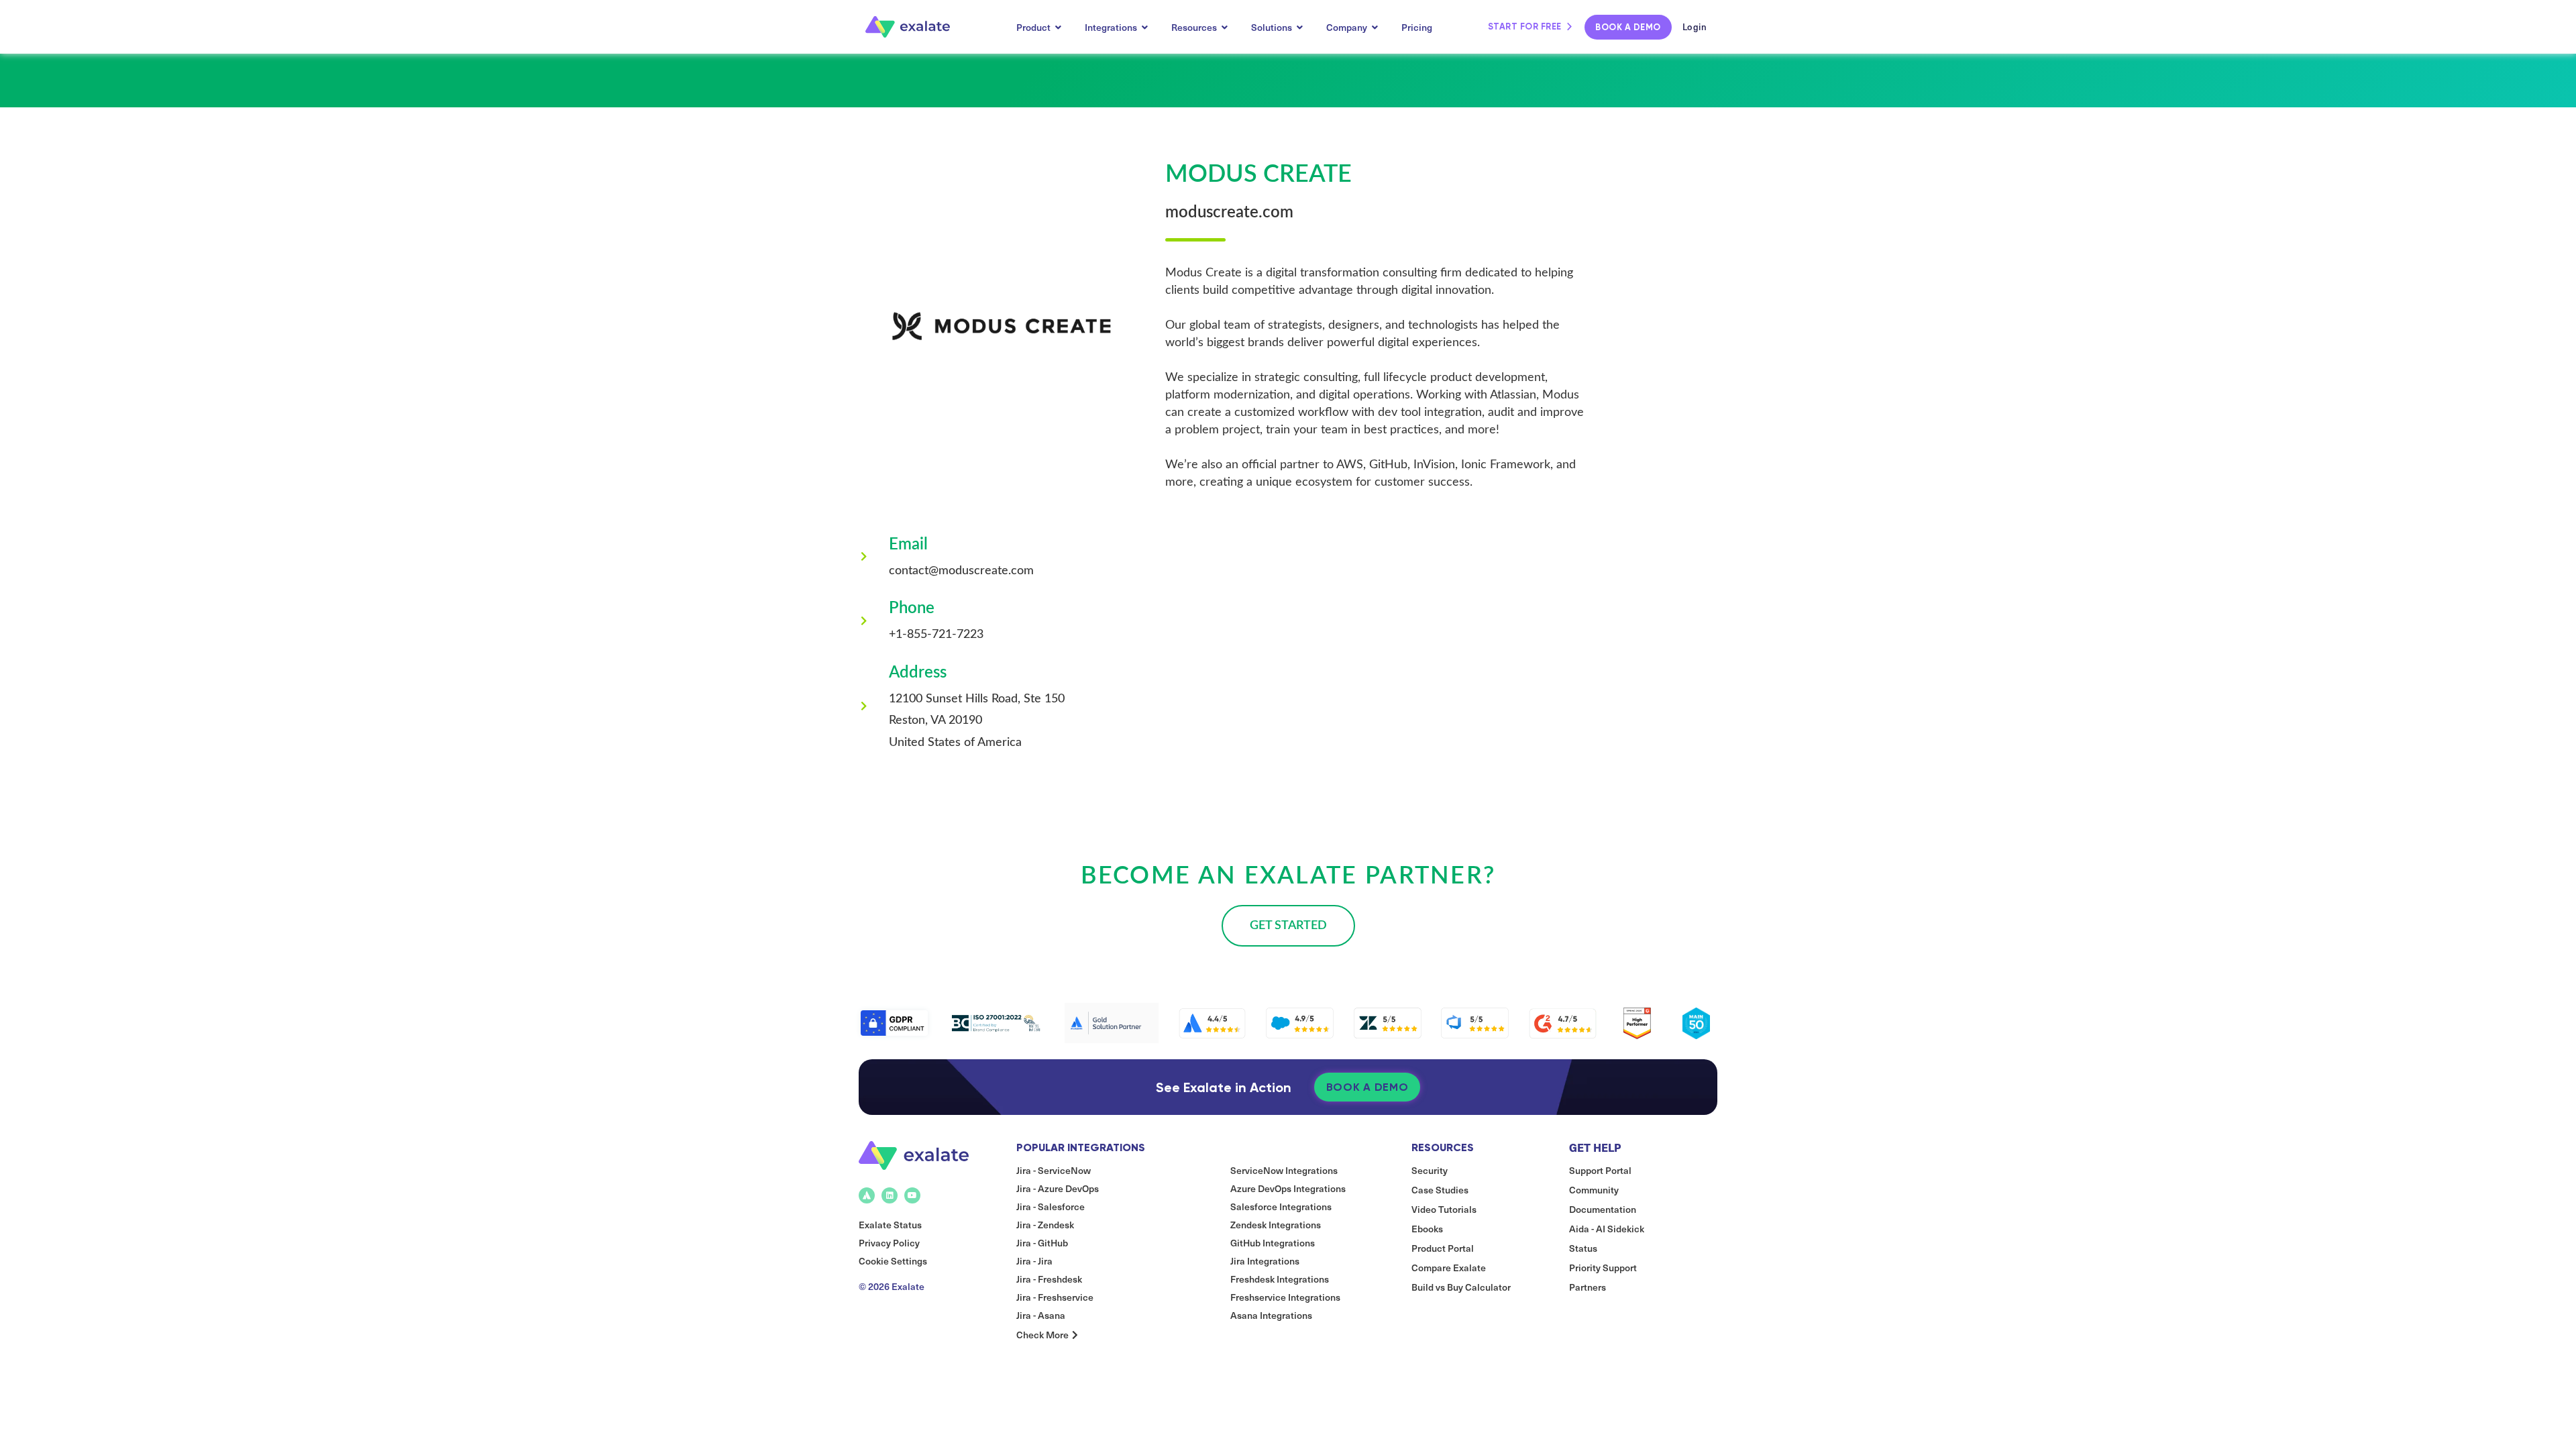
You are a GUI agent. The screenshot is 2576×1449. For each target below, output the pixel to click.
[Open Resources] (1225, 27)
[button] (1288, 926)
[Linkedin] (890, 1195)
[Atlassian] (867, 1195)
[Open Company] (1375, 27)
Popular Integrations (1081, 1147)
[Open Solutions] (1300, 27)
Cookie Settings (893, 1261)
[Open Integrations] (1145, 27)
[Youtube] (912, 1195)
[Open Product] (1059, 27)
